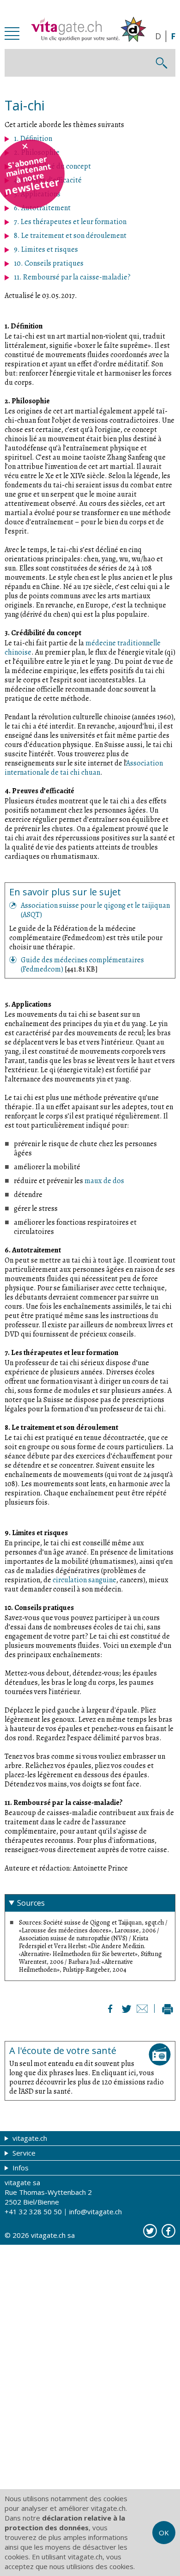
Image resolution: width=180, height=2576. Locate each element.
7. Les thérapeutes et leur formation (70, 222)
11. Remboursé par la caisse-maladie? (72, 277)
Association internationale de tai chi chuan (84, 768)
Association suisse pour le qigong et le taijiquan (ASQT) (95, 910)
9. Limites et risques (46, 249)
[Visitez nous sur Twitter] (150, 2231)
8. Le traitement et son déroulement (70, 236)
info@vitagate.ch (96, 2211)
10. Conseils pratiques (49, 263)
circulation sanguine (84, 1580)
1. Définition (33, 139)
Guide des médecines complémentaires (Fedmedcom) (82, 965)
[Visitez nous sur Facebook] (168, 2231)
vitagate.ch (29, 2138)
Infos (20, 2168)
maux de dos (104, 1181)
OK (164, 2533)
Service (23, 2153)
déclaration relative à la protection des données (65, 2523)
